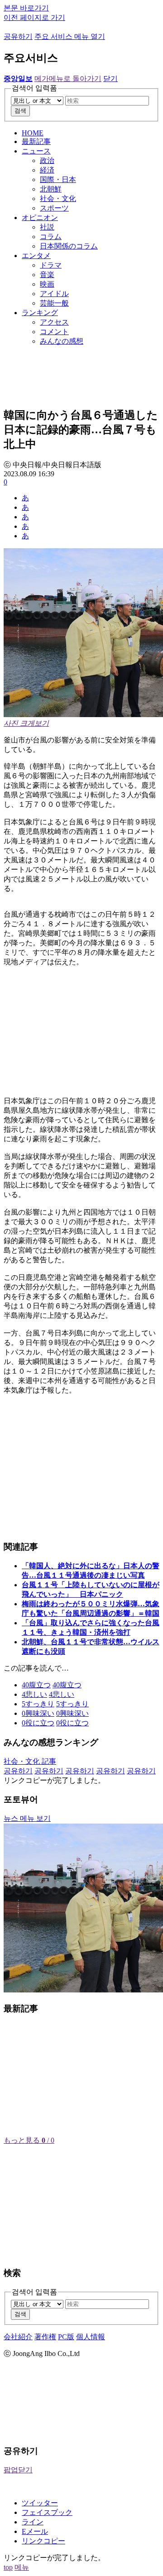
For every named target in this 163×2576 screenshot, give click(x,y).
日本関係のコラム (69, 246)
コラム (51, 237)
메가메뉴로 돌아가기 (68, 79)
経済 (47, 170)
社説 (47, 227)
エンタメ (36, 256)
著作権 (45, 2337)
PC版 (66, 2337)
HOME (33, 133)
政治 (47, 160)
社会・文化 (58, 199)
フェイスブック (47, 2512)
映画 (47, 284)
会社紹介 (18, 2337)
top (8, 2567)
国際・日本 (58, 180)
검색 (20, 111)
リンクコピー (43, 2541)
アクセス (54, 322)
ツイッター (40, 2503)
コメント (54, 332)
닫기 (110, 79)
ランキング (40, 313)
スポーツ (54, 208)
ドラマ (51, 265)
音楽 (47, 275)
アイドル (54, 294)
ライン (33, 2522)
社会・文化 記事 (30, 1761)
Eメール (35, 2531)
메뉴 (22, 2567)
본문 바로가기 (26, 8)
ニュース (36, 151)
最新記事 (36, 141)
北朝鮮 (51, 189)
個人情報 (91, 2337)
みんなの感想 (62, 341)
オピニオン (40, 218)
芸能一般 (54, 303)
